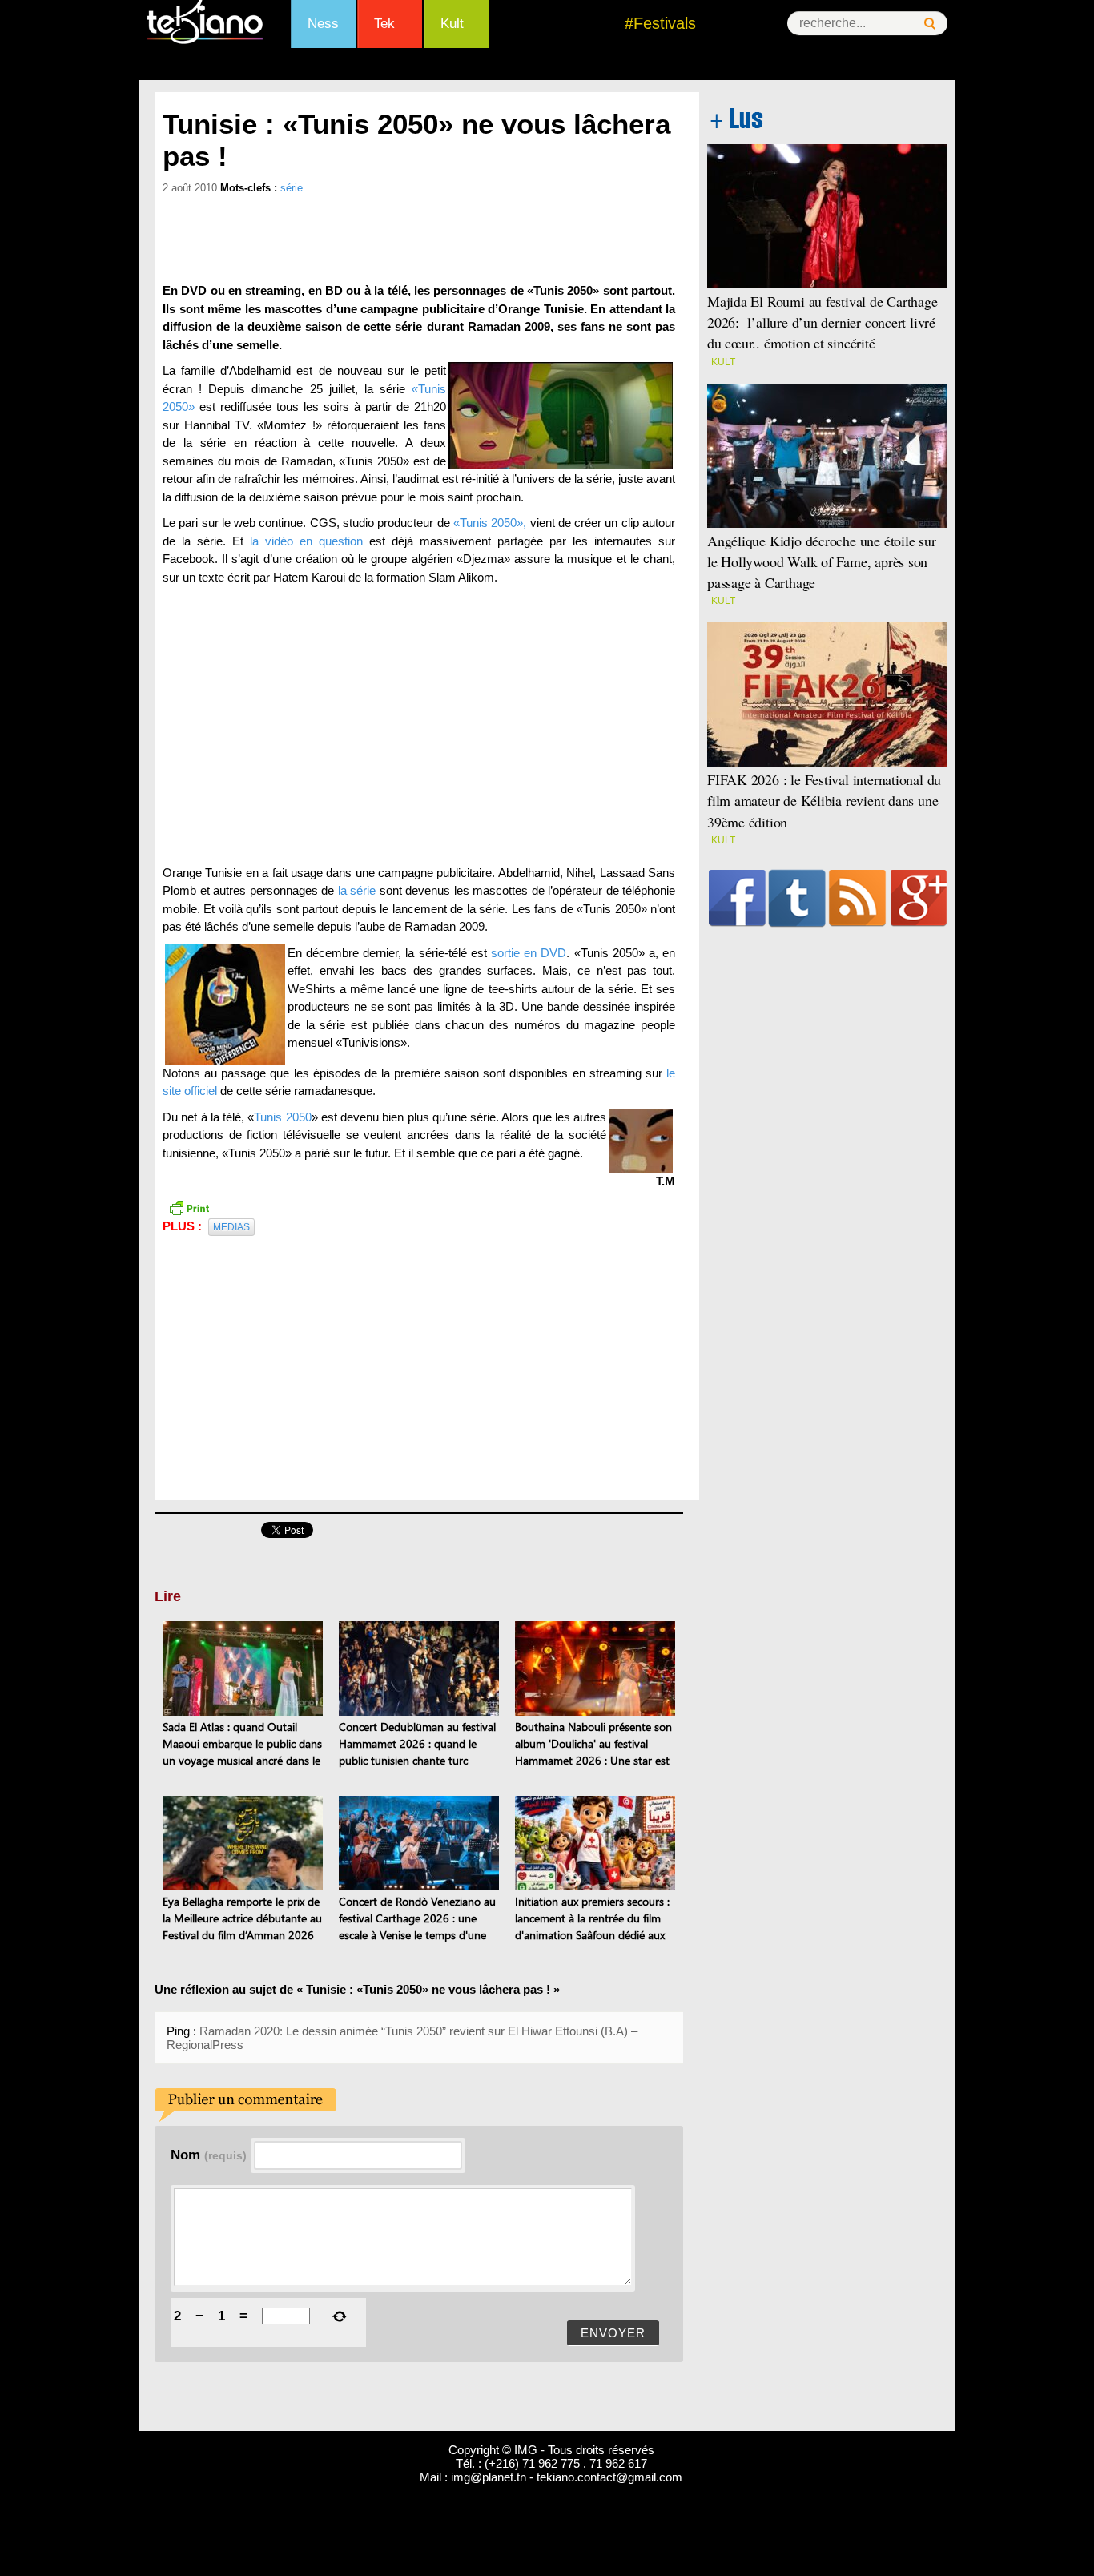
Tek (384, 24)
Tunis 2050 (282, 1117)
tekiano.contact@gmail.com (609, 2477)
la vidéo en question (306, 541)
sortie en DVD (529, 953)
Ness (323, 24)
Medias (231, 1227)
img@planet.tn (489, 2477)
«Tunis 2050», (490, 523)
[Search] (930, 24)
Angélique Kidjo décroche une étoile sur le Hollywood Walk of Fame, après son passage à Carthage (822, 561)
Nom (209, 2155)
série (292, 188)
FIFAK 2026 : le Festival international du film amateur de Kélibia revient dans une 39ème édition (824, 800)
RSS (857, 898)
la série (357, 890)
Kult (452, 24)
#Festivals (660, 23)
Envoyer (613, 2333)
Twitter (797, 898)
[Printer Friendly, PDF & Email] (189, 1207)
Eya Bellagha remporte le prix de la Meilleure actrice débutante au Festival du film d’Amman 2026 (242, 1918)
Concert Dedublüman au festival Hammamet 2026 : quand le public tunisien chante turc (417, 1743)
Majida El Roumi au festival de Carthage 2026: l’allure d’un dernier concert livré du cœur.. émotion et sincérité (823, 322)
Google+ (919, 898)
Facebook (737, 898)
